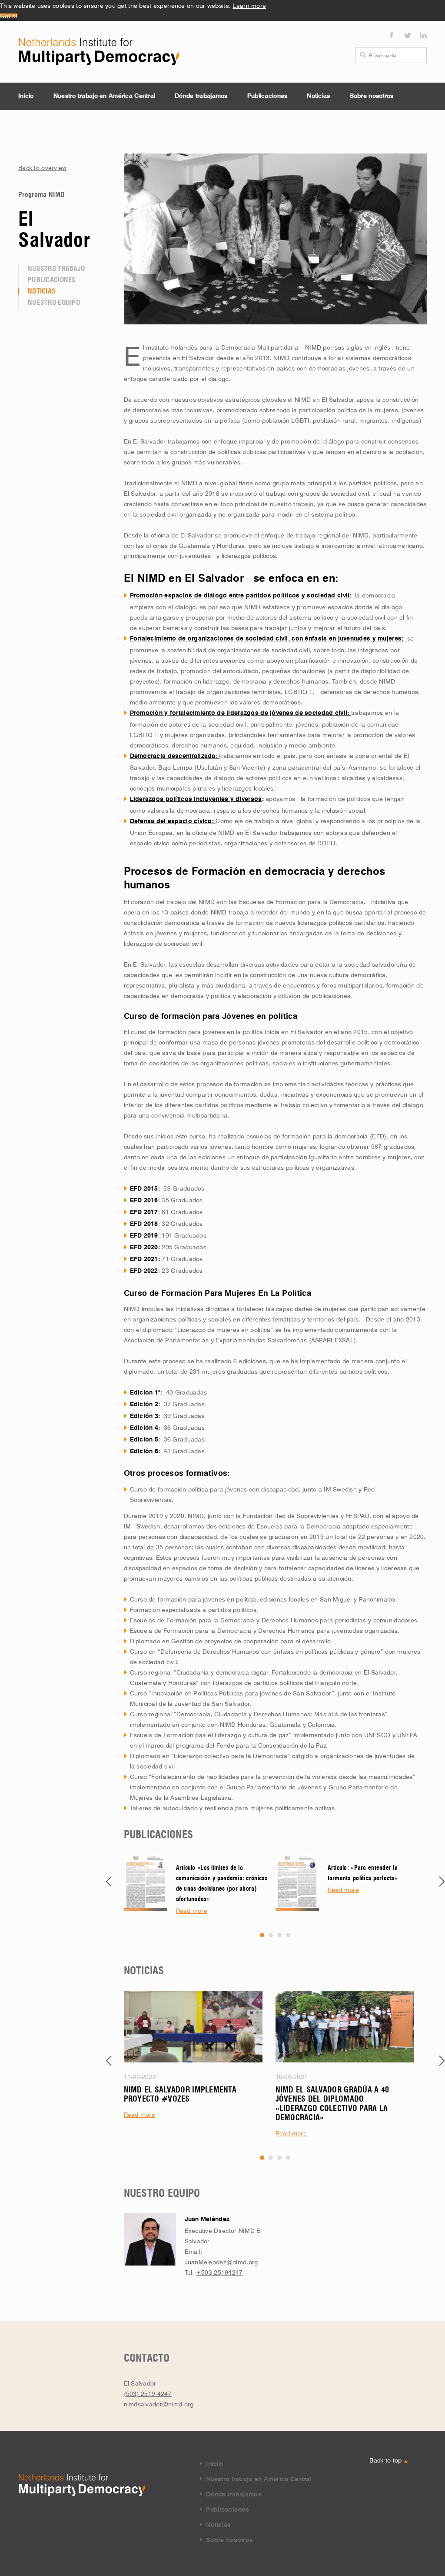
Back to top (386, 2459)
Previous (109, 1882)
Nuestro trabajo (56, 269)
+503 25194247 (219, 2272)
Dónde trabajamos (201, 96)
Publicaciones (267, 96)
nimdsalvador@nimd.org (159, 2403)
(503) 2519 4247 (148, 2393)
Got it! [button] (9, 15)
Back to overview (42, 167)
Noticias (318, 96)
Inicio (26, 96)
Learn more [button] (249, 5)
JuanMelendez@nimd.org (221, 2261)
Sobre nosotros (372, 96)
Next (442, 1882)
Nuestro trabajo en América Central (105, 96)
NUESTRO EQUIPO (54, 303)
